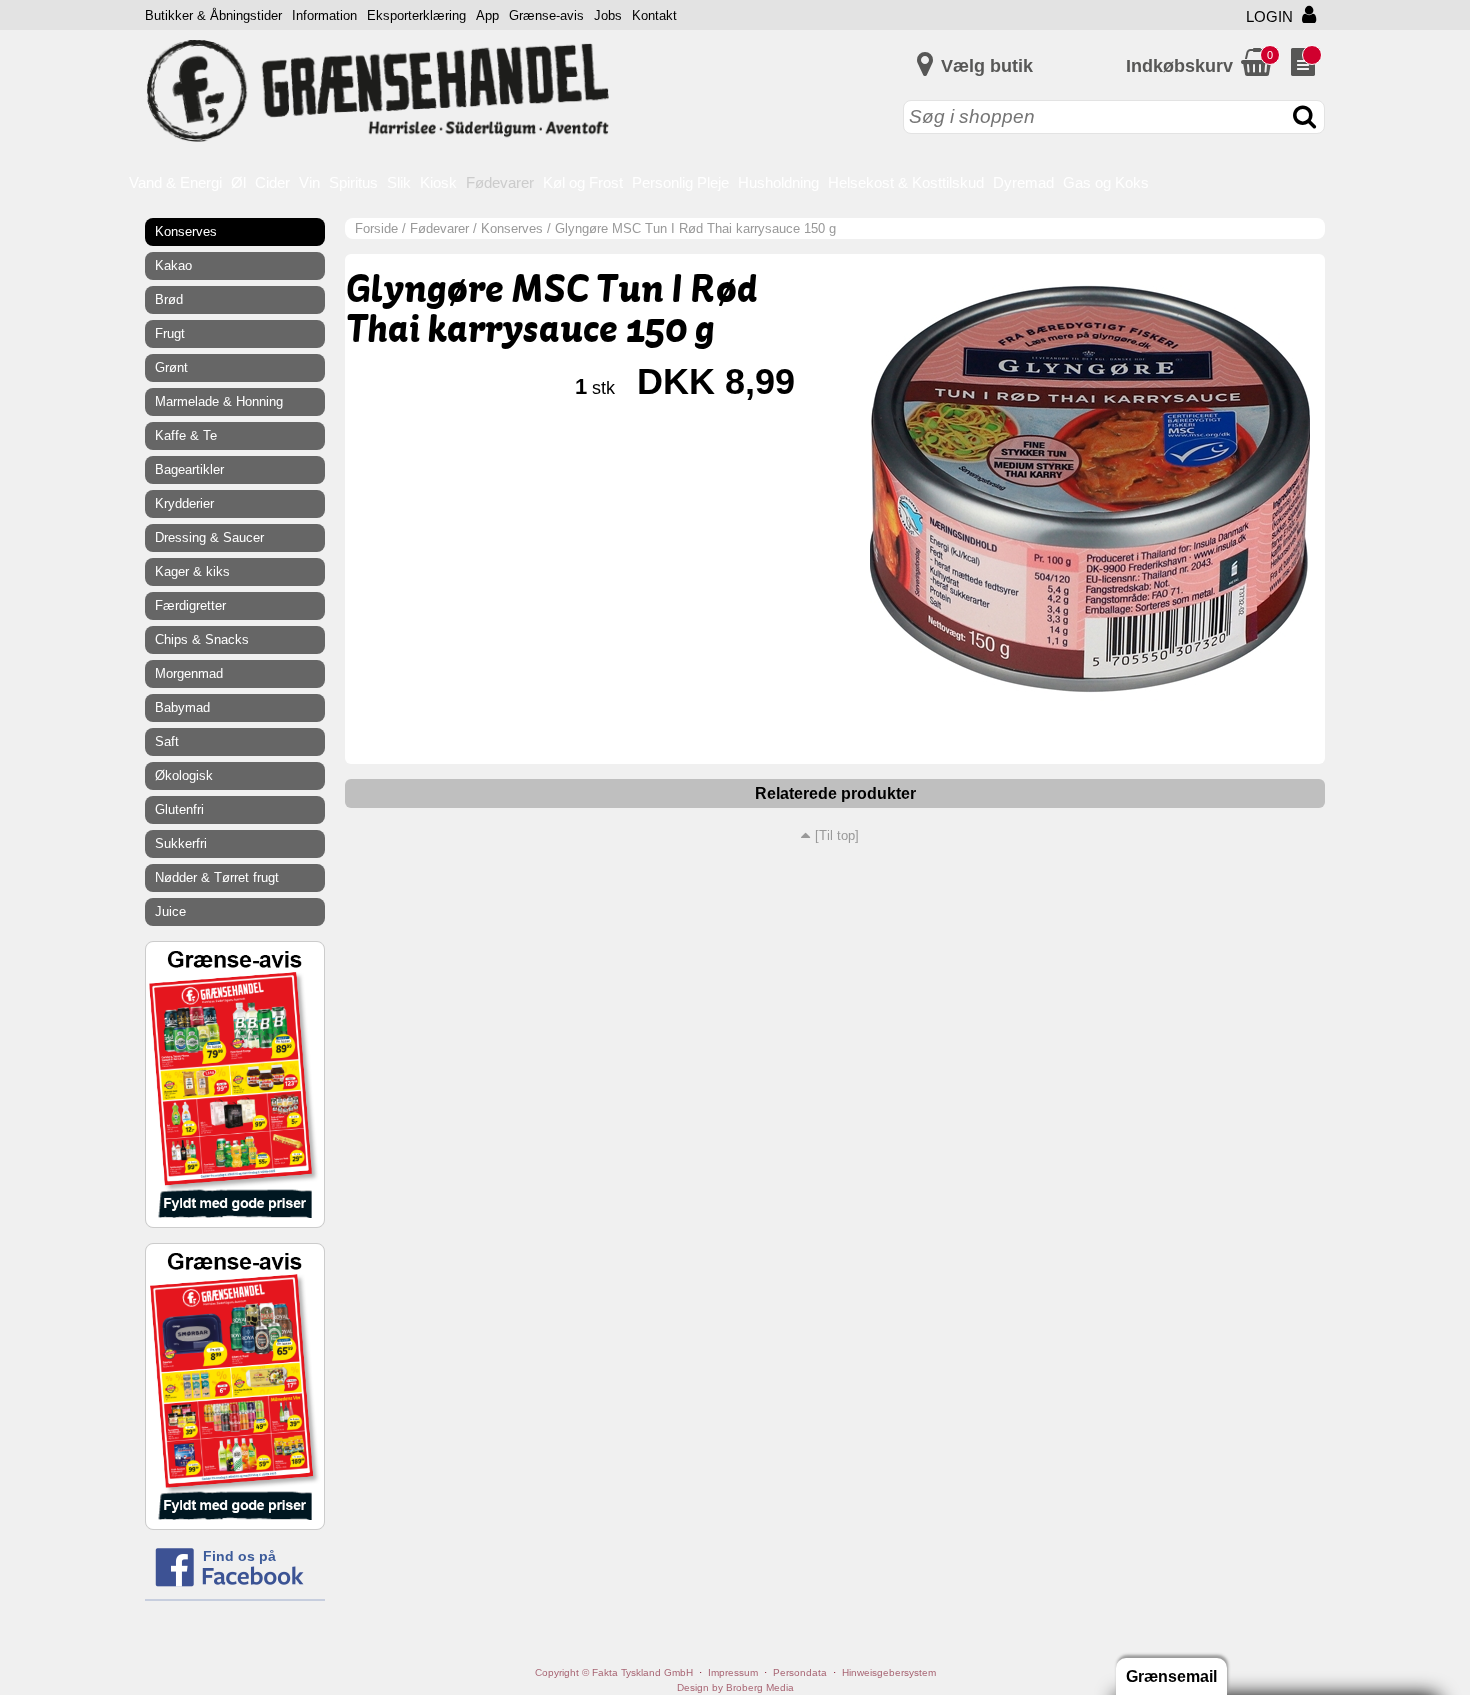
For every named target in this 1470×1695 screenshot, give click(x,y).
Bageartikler (189, 469)
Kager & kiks (192, 571)
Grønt (171, 367)
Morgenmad (189, 673)
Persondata (800, 1672)
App (487, 15)
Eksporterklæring (416, 15)
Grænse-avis (546, 15)
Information (324, 15)
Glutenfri (179, 809)
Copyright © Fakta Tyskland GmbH (614, 1672)
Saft (167, 741)
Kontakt (654, 15)
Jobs (608, 15)
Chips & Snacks (202, 639)
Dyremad (1023, 182)
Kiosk (438, 182)
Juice (170, 911)
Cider (272, 182)
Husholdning (778, 182)
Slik (399, 182)
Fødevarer (500, 182)
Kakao (173, 265)
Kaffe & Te (186, 435)
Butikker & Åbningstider (213, 15)
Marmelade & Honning (219, 401)
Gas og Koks (1106, 182)
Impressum (733, 1672)
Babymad (182, 707)
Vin (309, 182)
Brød (169, 299)
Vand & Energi (175, 182)
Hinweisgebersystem (889, 1672)
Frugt (170, 333)
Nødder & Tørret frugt (217, 877)
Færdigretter (190, 605)
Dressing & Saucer (209, 537)
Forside (376, 228)
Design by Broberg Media (735, 1687)
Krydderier (184, 503)
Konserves (512, 228)
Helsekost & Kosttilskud (906, 182)
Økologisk (184, 775)
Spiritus (353, 182)
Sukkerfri (181, 843)
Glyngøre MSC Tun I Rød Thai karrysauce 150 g (695, 228)
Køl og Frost (583, 182)
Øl (238, 182)
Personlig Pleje (680, 182)
